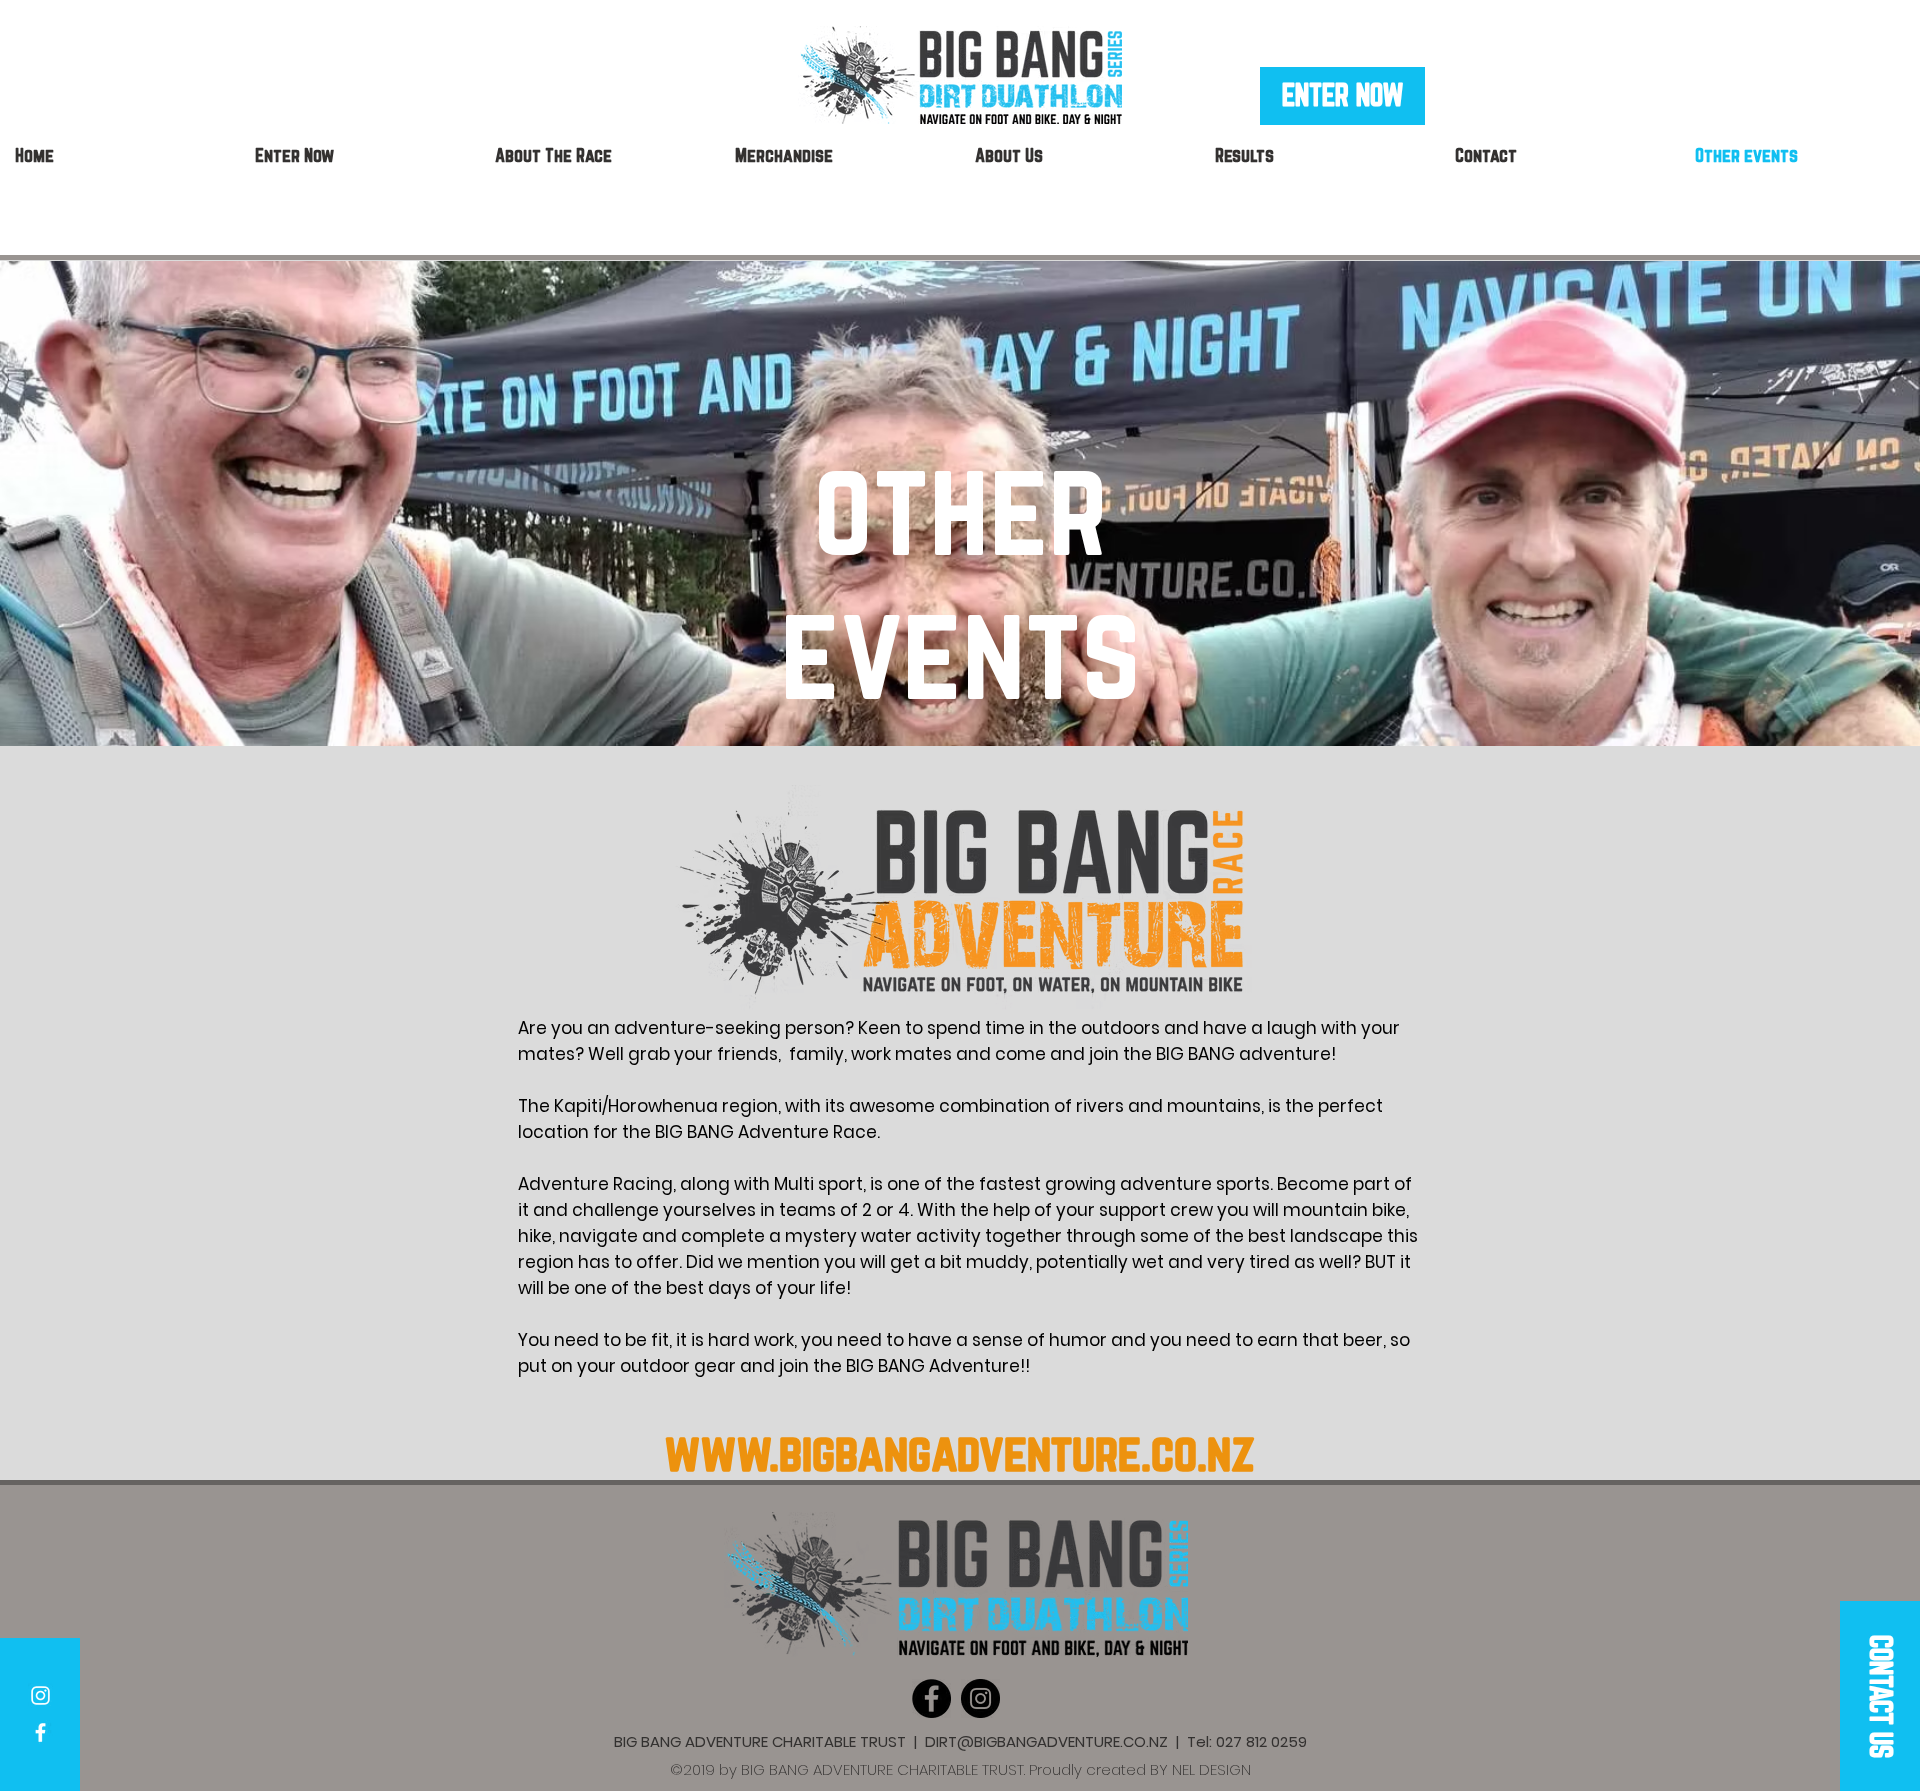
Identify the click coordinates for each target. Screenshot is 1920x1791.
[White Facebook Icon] (40, 1732)
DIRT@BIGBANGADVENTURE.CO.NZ (1046, 1741)
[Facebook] (931, 1698)
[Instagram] (980, 1698)
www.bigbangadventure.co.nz (959, 1452)
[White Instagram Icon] (40, 1695)
